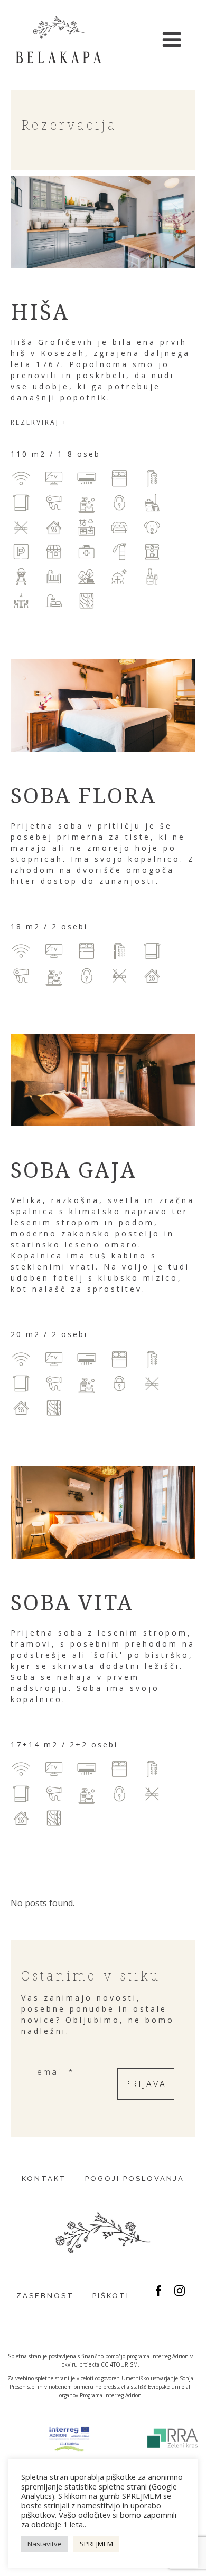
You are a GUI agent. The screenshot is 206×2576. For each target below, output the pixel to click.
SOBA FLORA (83, 795)
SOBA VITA (72, 1602)
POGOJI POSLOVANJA (135, 2179)
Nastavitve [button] (45, 2544)
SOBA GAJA (74, 1170)
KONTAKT (44, 2179)
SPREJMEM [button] (96, 2544)
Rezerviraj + (39, 422)
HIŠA (40, 311)
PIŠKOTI (111, 2296)
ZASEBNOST (45, 2296)
